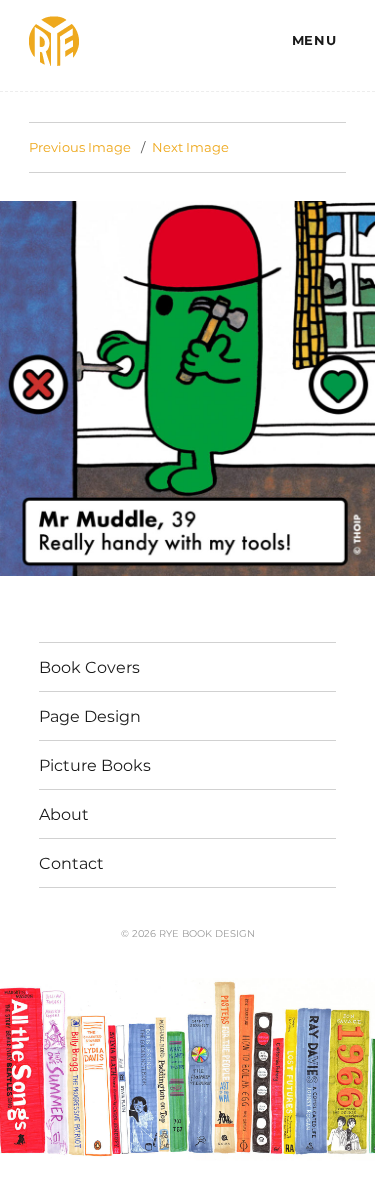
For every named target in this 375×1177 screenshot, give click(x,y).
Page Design (90, 716)
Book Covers (89, 667)
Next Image (190, 147)
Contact (71, 863)
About (64, 814)
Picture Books (95, 765)
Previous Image (80, 147)
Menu (314, 40)
